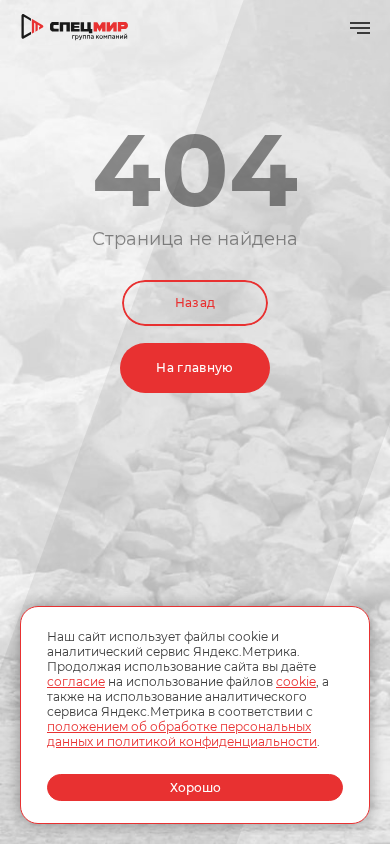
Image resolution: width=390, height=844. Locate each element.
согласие (76, 681)
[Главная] (75, 27)
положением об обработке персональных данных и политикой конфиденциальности (182, 734)
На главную (195, 367)
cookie (296, 681)
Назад (195, 302)
